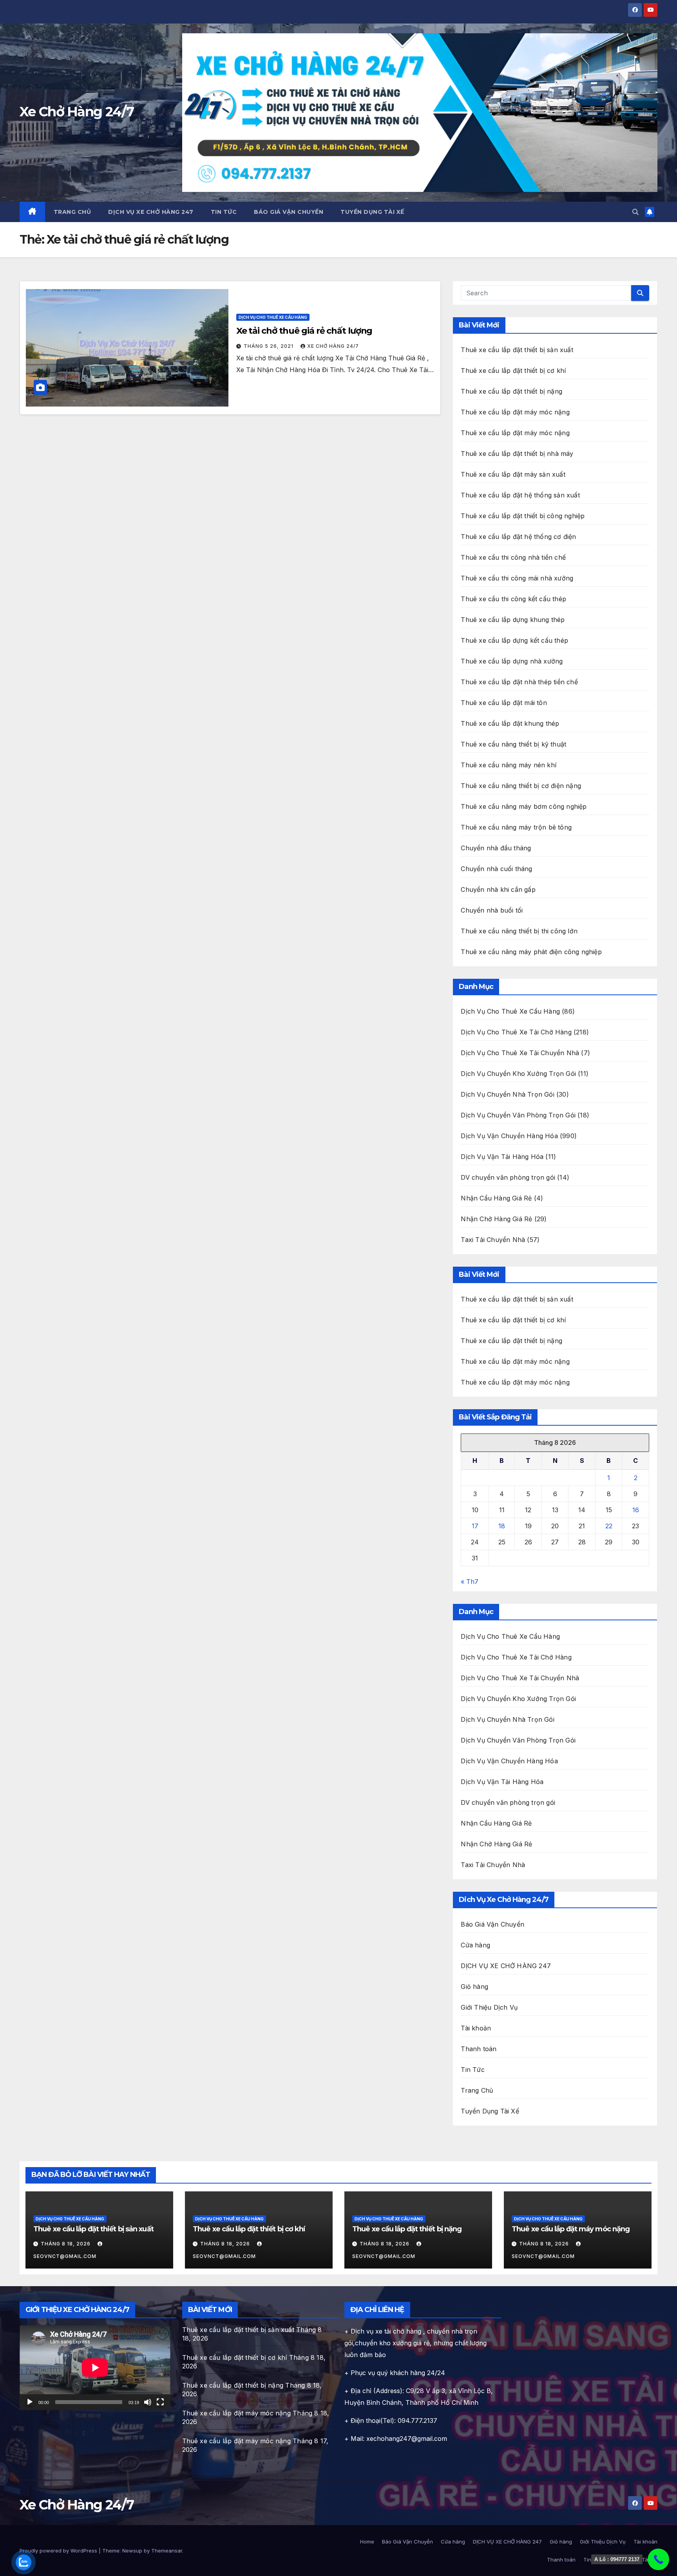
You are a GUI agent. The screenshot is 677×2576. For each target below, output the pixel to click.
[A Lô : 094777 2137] (658, 2559)
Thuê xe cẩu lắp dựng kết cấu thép (514, 640)
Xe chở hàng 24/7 (333, 346)
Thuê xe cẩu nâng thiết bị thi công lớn (519, 931)
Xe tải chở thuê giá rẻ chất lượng (304, 331)
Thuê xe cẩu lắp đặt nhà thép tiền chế (519, 682)
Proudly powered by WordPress (59, 2551)
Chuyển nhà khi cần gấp (498, 889)
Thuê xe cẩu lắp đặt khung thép (510, 723)
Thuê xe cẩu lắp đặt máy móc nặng (515, 412)
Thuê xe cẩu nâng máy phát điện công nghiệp (531, 952)
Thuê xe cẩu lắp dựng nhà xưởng (512, 661)
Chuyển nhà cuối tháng (496, 869)
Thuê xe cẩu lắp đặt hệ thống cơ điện (518, 537)
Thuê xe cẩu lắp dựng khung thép (513, 620)
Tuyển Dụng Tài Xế (372, 212)
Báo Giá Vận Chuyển (289, 212)
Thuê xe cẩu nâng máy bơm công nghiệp (524, 806)
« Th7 (470, 1582)
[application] (95, 2368)
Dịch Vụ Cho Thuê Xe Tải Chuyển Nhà (520, 1053)
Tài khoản (476, 2028)
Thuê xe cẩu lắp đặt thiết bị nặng (511, 391)
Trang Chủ (72, 212)
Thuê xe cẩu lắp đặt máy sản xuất (513, 474)
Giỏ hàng (474, 1987)
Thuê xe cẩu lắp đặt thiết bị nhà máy (517, 454)
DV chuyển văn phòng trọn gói (508, 1177)
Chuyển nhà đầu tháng (496, 848)
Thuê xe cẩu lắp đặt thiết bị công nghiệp (523, 516)
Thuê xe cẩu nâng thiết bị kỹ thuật (513, 744)
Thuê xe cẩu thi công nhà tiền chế (513, 557)
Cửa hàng (475, 1945)
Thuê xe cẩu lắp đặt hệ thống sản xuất (520, 495)
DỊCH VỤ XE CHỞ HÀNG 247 (151, 212)
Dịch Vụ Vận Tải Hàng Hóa (502, 1157)
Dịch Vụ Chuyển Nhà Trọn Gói (507, 1094)
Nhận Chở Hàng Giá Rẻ (496, 1219)
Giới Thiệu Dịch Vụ (489, 2007)
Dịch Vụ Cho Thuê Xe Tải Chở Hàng (516, 1032)
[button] (635, 212)
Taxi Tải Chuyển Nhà (493, 1240)
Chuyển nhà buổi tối (492, 910)
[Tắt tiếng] (148, 2402)
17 (475, 1526)
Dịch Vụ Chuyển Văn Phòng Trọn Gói (518, 1115)
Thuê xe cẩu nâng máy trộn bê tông (516, 827)
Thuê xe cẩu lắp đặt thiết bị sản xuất (517, 350)
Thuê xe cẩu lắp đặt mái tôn (504, 703)
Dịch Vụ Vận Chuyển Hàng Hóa (509, 1136)
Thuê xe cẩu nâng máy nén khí (509, 765)
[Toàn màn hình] (160, 2402)
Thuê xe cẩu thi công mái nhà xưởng (517, 578)
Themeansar (167, 2551)
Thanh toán (479, 2049)
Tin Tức (224, 212)
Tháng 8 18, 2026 (66, 2244)
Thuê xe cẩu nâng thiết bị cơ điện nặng (521, 786)
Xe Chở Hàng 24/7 (77, 112)
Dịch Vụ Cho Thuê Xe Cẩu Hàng (273, 317)
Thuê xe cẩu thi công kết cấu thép (513, 599)
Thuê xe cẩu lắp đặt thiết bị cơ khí (513, 371)
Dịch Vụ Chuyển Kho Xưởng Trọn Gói (518, 1074)
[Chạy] (30, 2402)
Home (367, 2542)
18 (502, 1526)
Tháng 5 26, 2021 (269, 346)
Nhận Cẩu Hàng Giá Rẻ (496, 1198)
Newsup (132, 2551)
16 (636, 1510)
